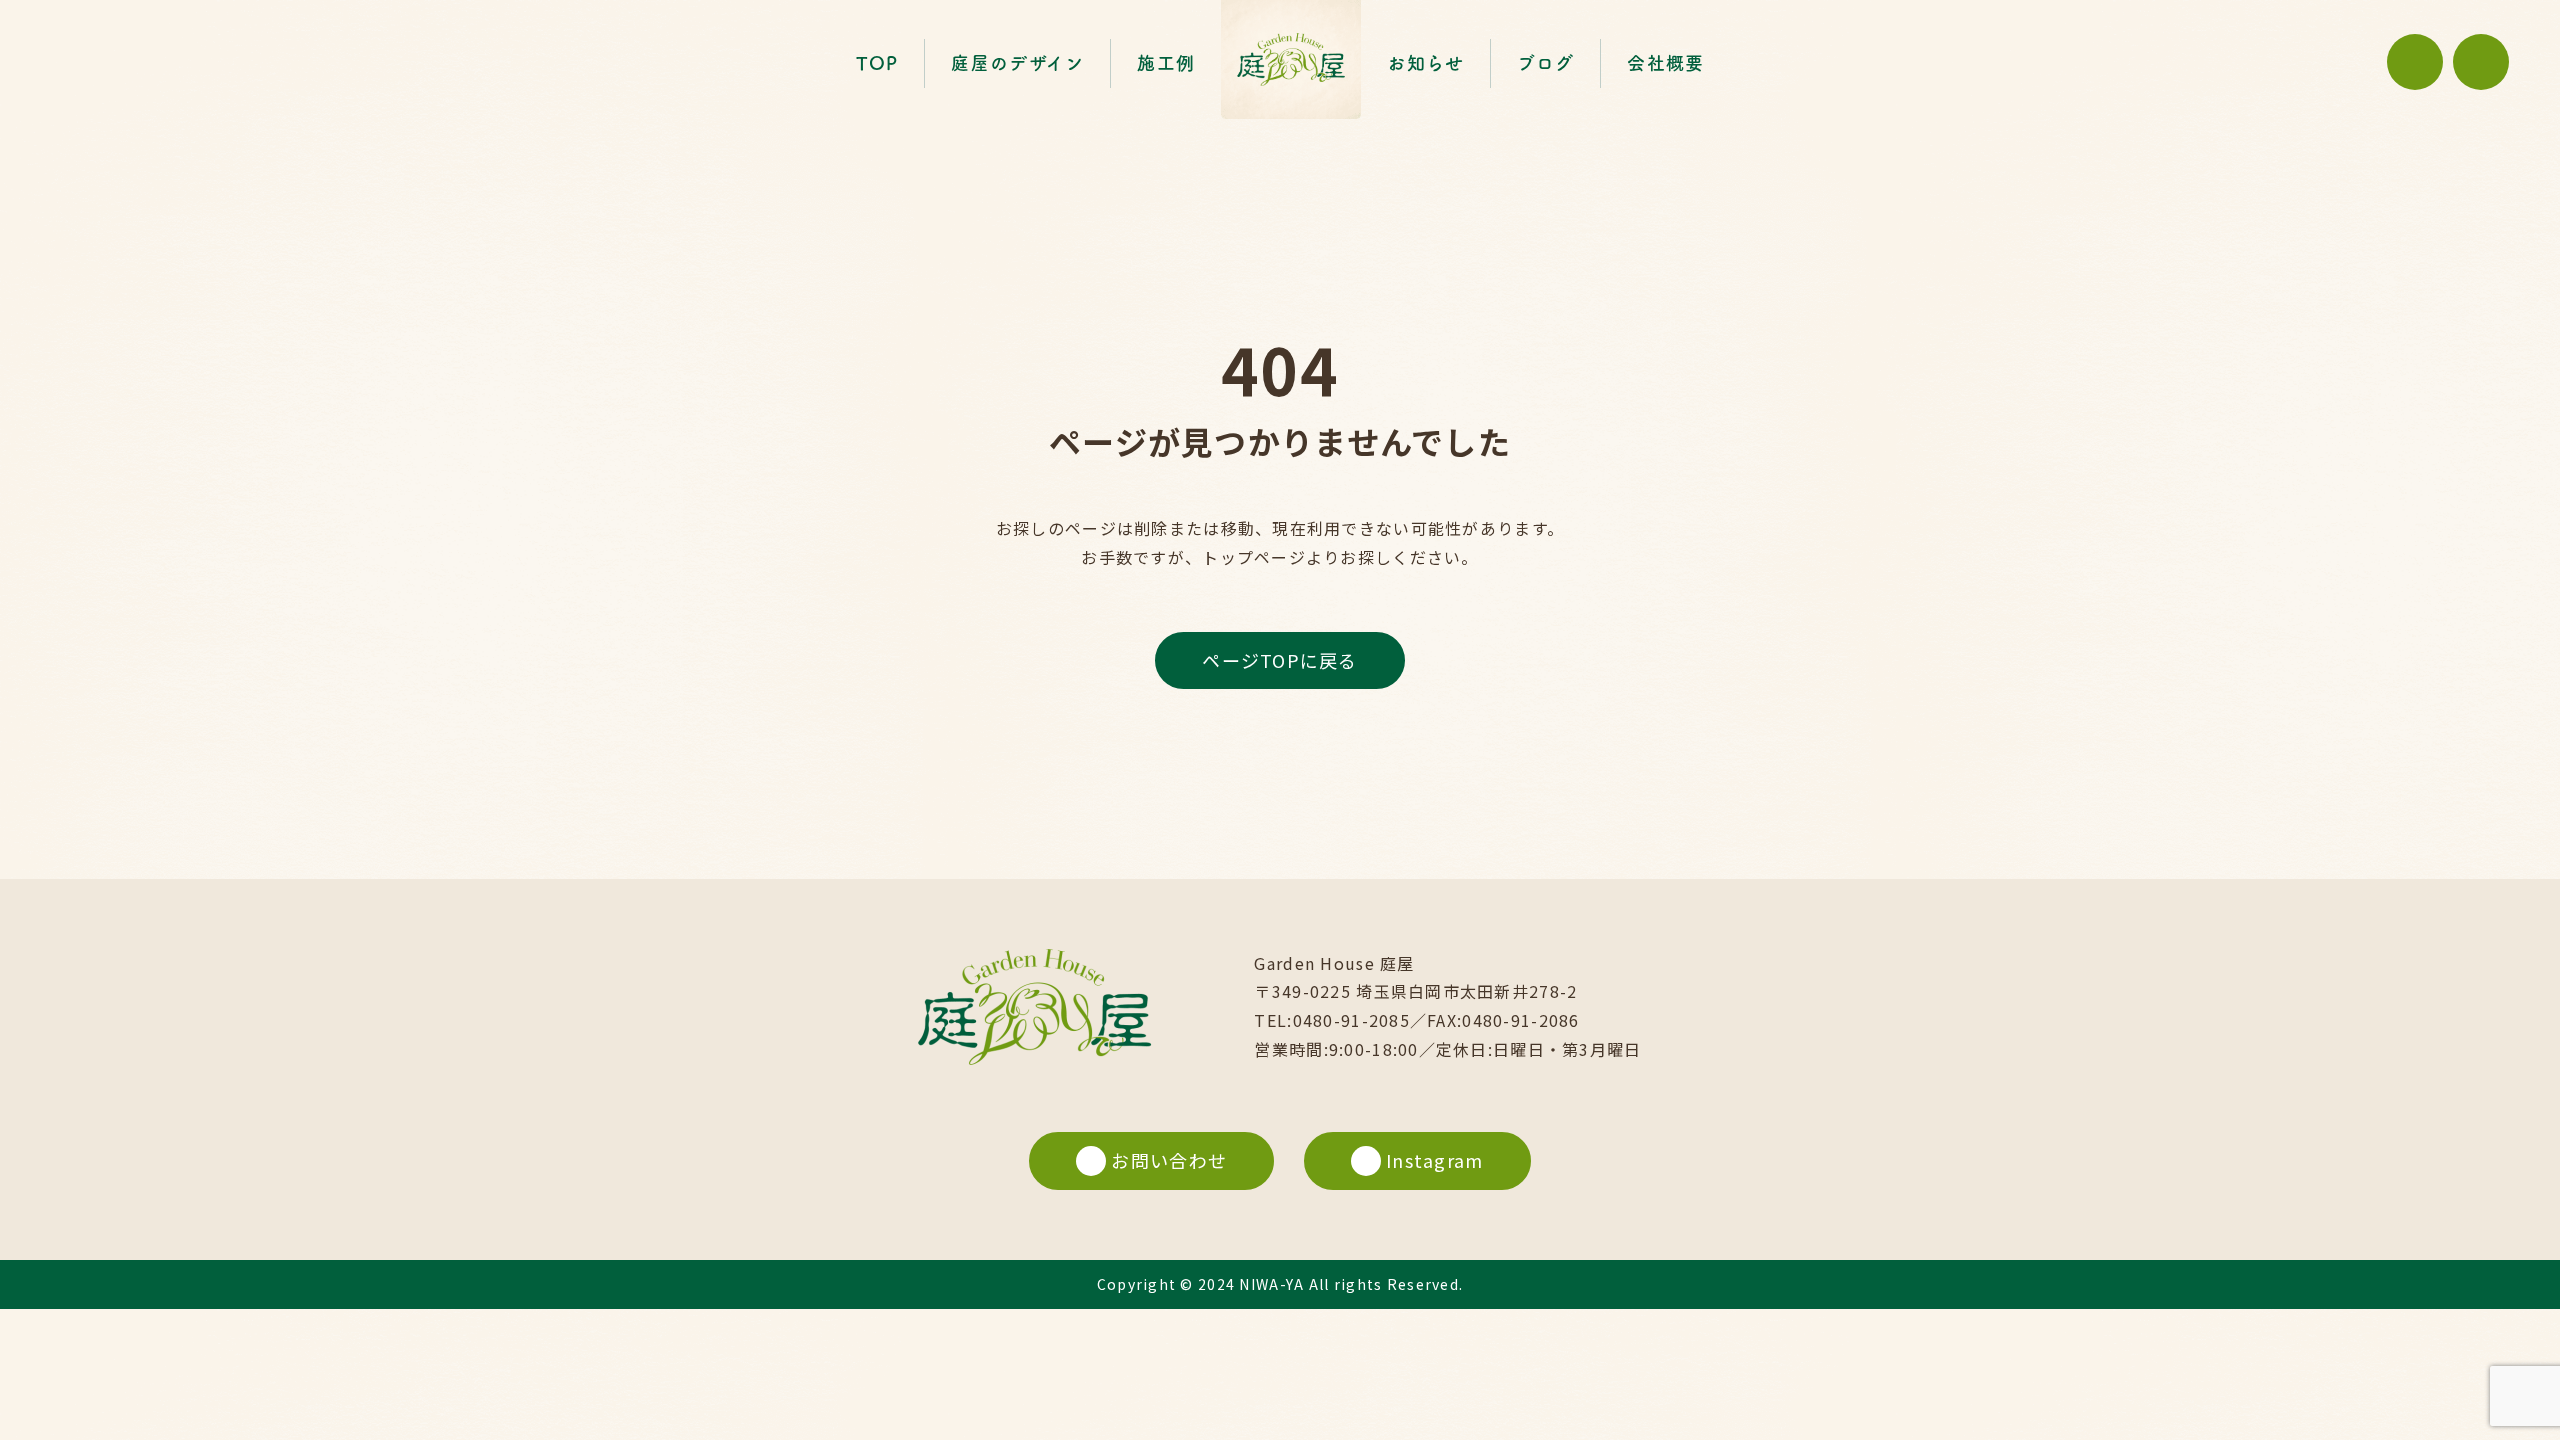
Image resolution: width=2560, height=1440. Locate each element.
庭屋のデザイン (1017, 63)
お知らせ (1425, 63)
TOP (877, 63)
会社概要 (1665, 63)
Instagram (1435, 1160)
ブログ (1545, 63)
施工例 (1166, 63)
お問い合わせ (1169, 1160)
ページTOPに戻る (1280, 660)
